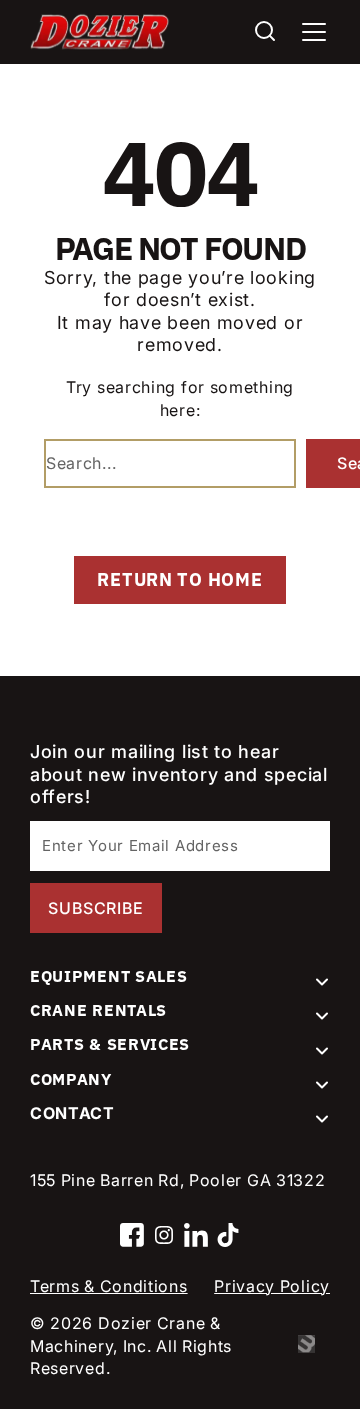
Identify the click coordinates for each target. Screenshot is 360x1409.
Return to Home (179, 579)
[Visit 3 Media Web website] (314, 1346)
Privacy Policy (272, 1286)
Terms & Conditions (109, 1286)
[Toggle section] (322, 982)
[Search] (265, 32)
